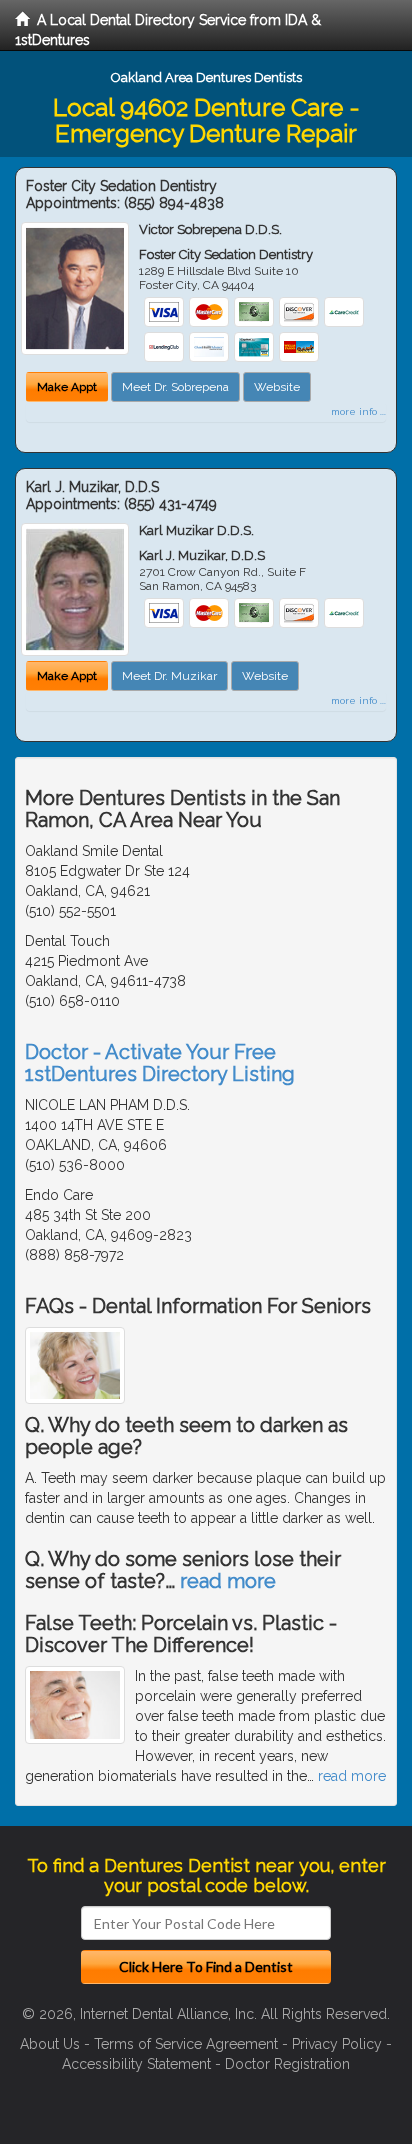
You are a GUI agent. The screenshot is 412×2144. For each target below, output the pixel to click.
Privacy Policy (337, 2044)
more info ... (358, 411)
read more (228, 1581)
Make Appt (67, 387)
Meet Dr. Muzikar (169, 676)
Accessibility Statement (136, 2064)
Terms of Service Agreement (186, 2044)
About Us (50, 2044)
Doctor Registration (287, 2064)
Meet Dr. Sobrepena (175, 387)
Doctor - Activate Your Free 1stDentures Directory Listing (160, 1063)
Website (277, 387)
